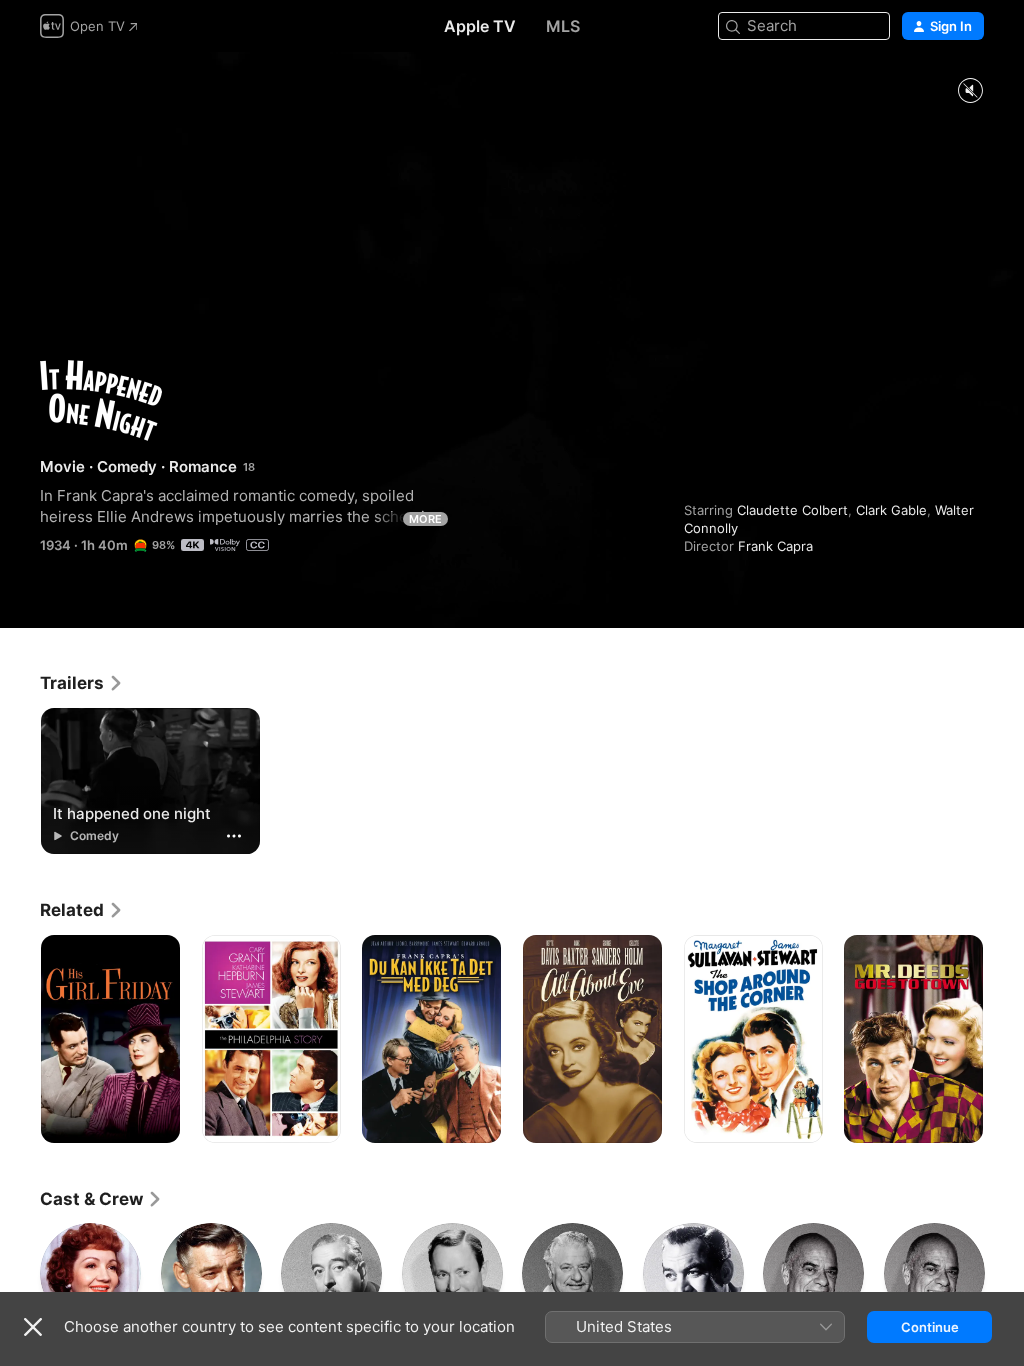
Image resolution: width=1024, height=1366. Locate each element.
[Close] (33, 1327)
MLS (563, 26)
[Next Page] (1004, 1039)
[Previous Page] (20, 1039)
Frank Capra (775, 546)
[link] (82, 683)
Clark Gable (891, 510)
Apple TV (480, 26)
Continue (930, 1327)
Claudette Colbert (792, 510)
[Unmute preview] (970, 91)
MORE (425, 519)
